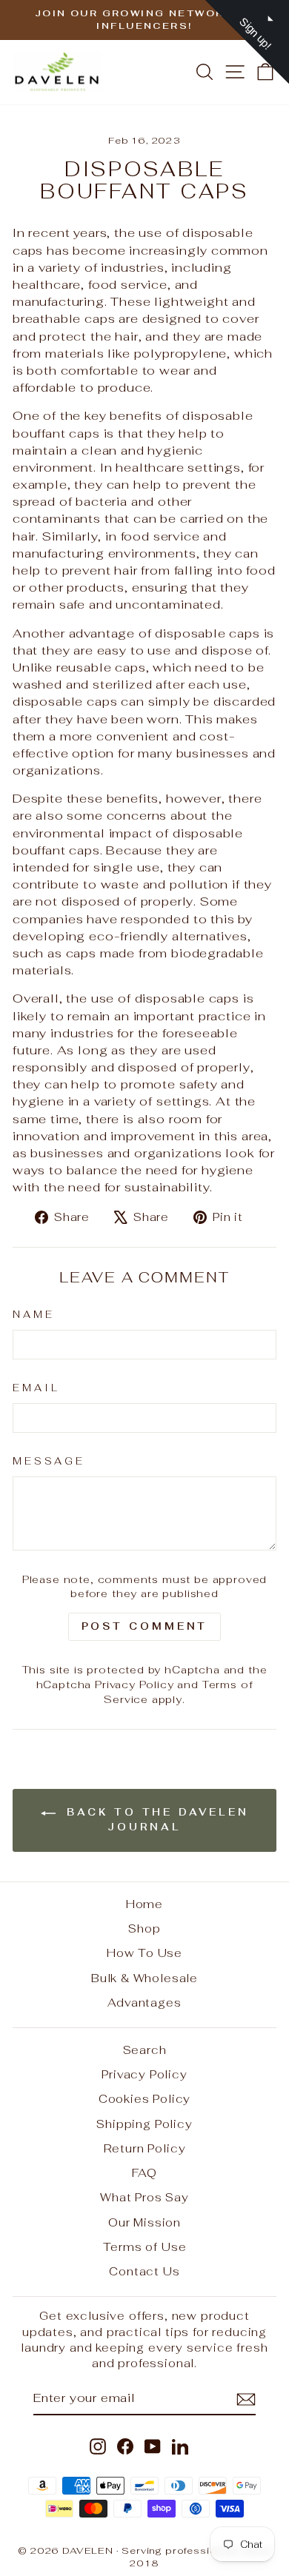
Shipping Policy (144, 2124)
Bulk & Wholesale (144, 1978)
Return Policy (145, 2148)
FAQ (144, 2173)
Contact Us (144, 2271)
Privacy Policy (134, 1685)
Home (144, 1904)
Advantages (144, 2003)
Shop (144, 1928)
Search (145, 2050)
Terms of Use (145, 2247)
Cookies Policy (145, 2099)
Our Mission (144, 2222)
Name (34, 1315)
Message (49, 1461)
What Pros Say (144, 2197)
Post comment (145, 1626)
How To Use (144, 1953)
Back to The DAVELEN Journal (155, 1820)
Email (36, 1388)
